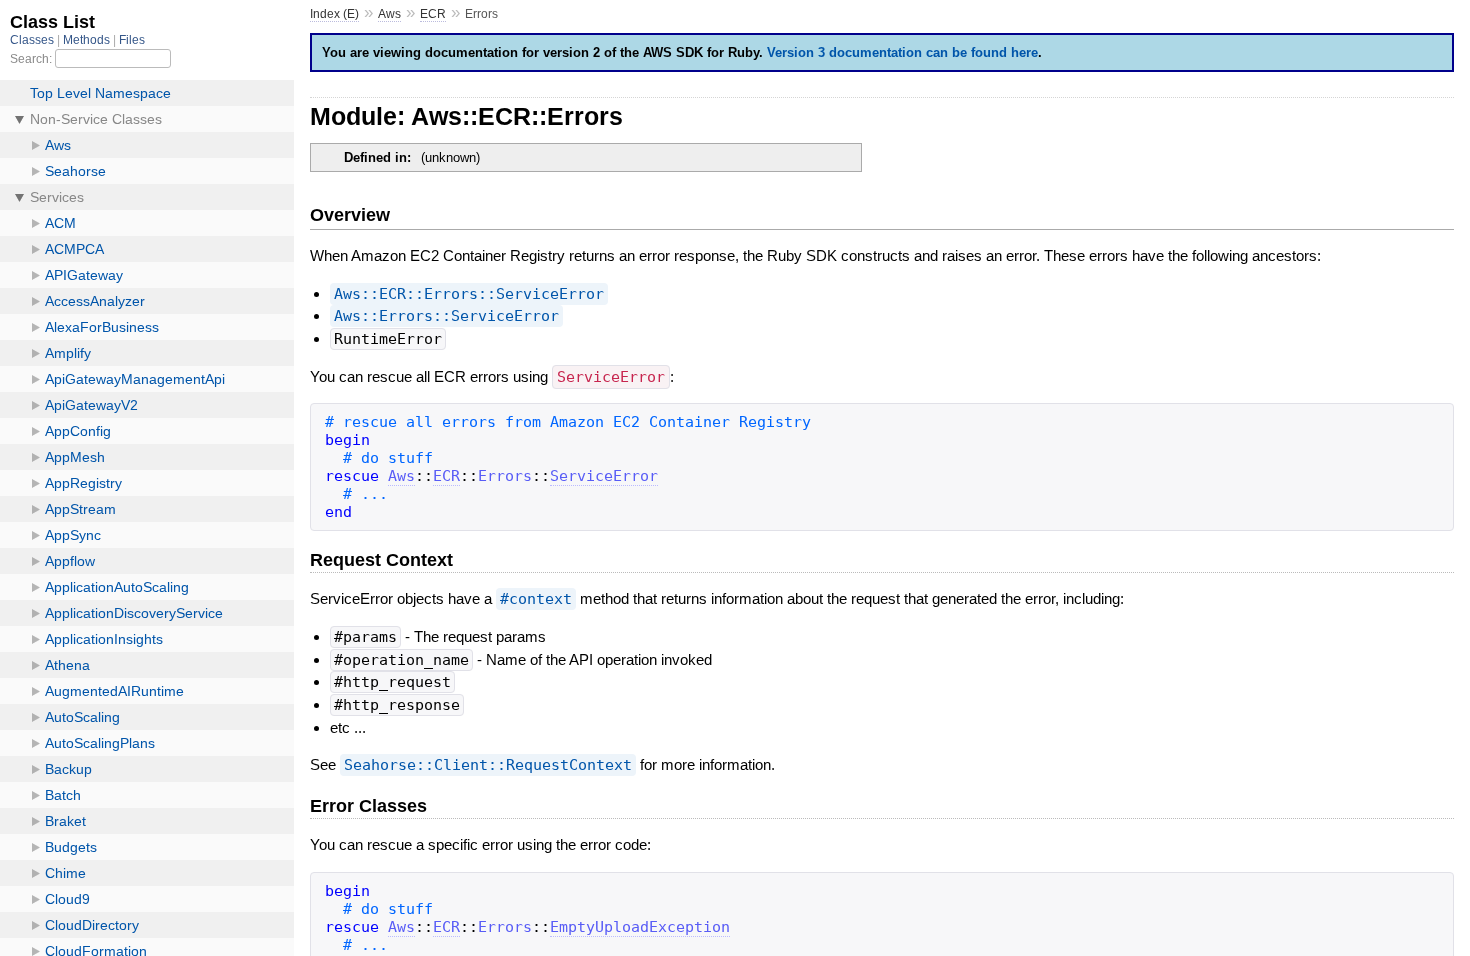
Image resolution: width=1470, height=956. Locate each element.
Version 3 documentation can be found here (902, 52)
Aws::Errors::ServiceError (446, 316)
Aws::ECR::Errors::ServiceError (469, 294)
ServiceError (604, 476)
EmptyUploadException (640, 927)
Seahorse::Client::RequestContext (488, 765)
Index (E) (334, 14)
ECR (433, 14)
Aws (389, 14)
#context (536, 599)
